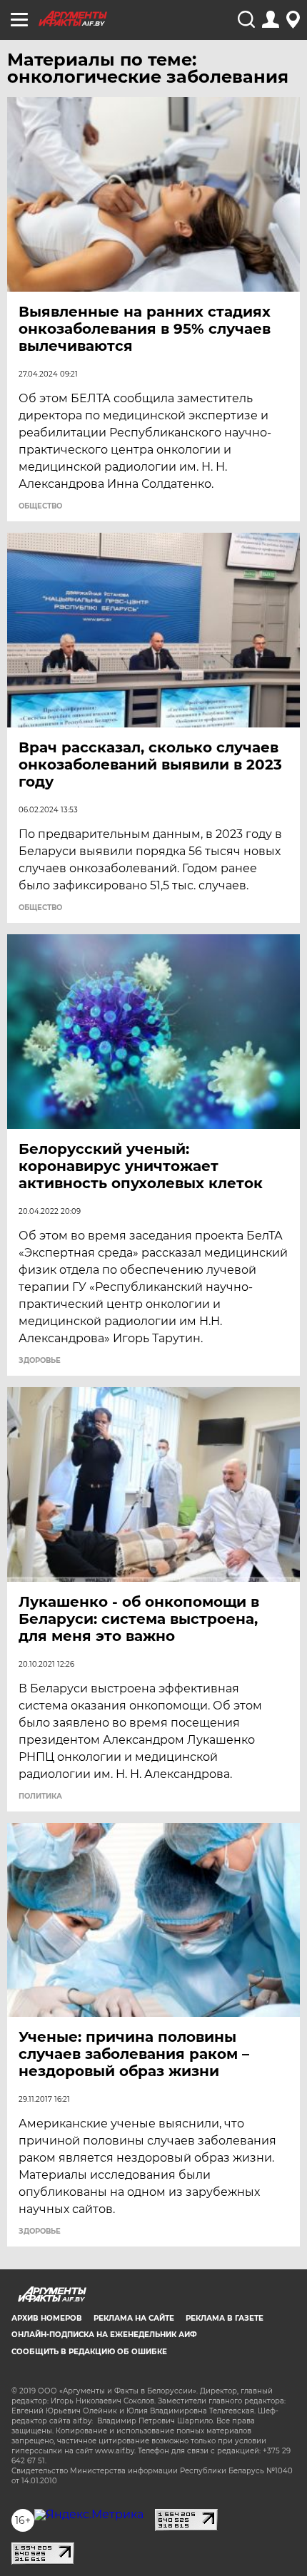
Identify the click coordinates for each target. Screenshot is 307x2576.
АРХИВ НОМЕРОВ (47, 2318)
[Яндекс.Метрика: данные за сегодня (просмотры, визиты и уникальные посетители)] (89, 2515)
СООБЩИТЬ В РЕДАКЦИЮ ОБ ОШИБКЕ (89, 2352)
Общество (40, 506)
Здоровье (40, 1361)
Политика (40, 1796)
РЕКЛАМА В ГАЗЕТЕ (225, 2318)
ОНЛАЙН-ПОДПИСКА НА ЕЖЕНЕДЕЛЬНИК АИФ (104, 2335)
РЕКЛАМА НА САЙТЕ (134, 2318)
